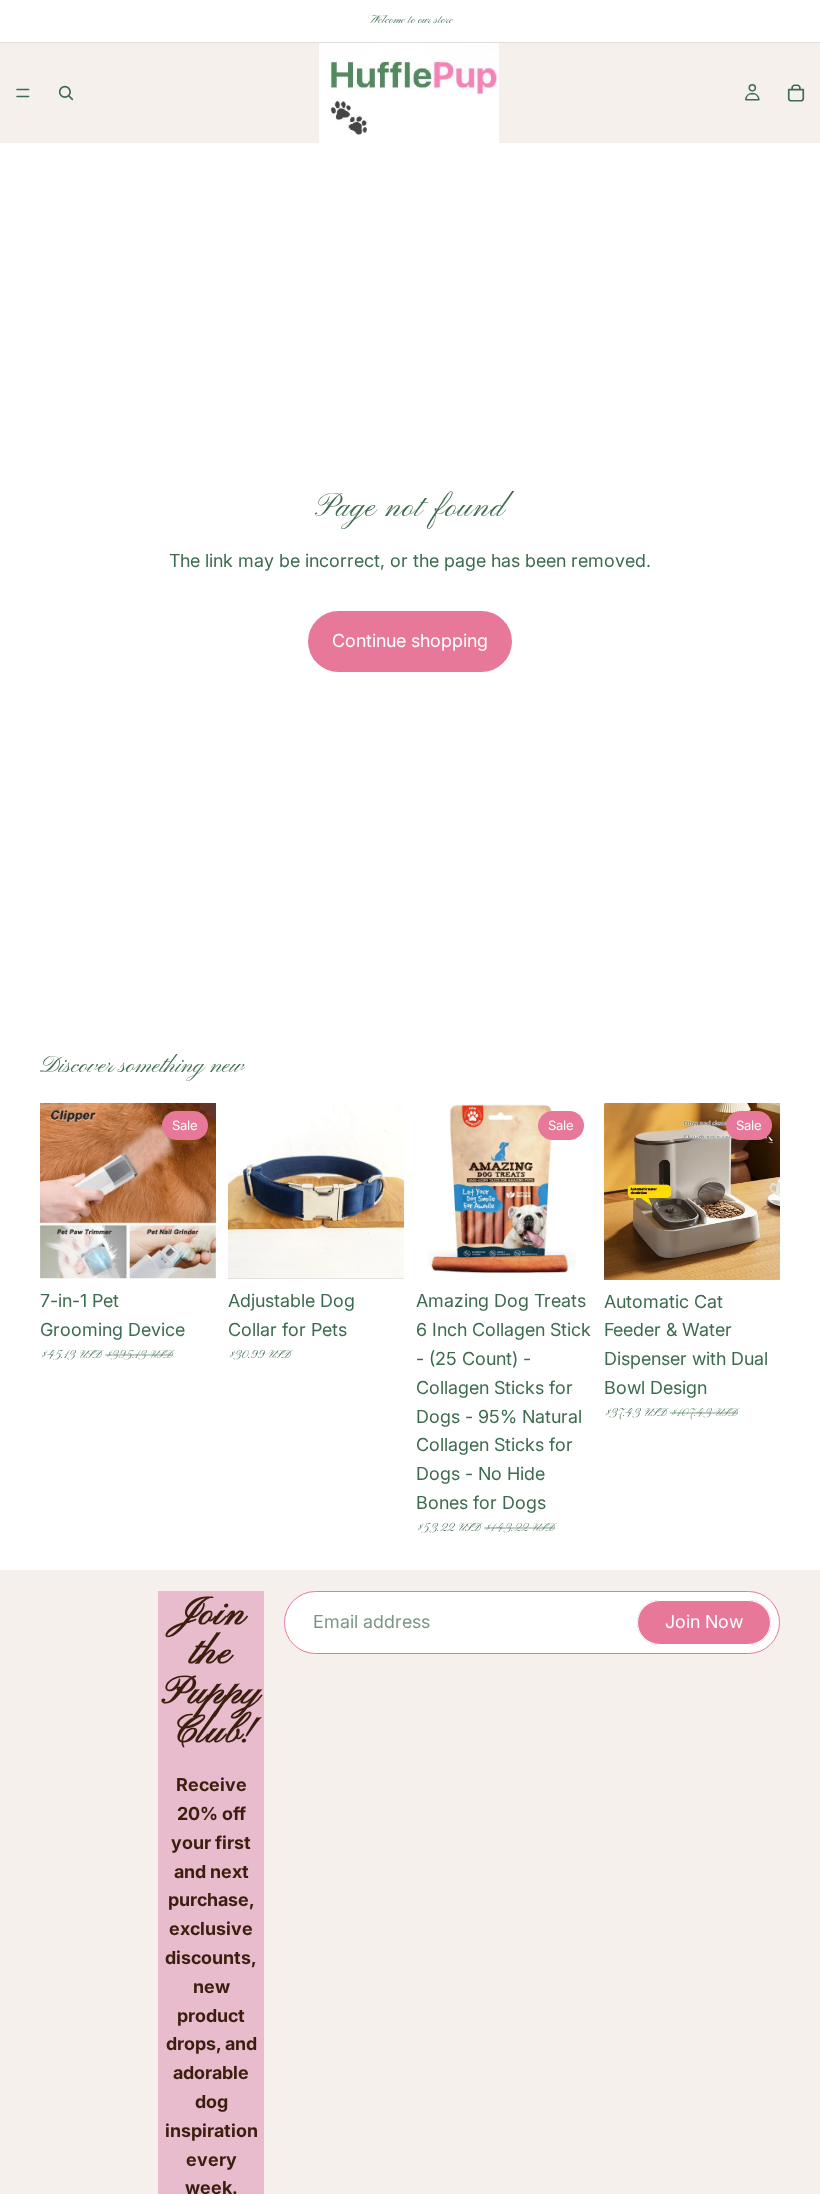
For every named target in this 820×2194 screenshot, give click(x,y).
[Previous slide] (62, 1191)
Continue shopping (410, 640)
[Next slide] (194, 1191)
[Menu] (23, 93)
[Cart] (796, 93)
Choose (202, 1247)
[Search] (66, 93)
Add (578, 1247)
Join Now (704, 1621)
